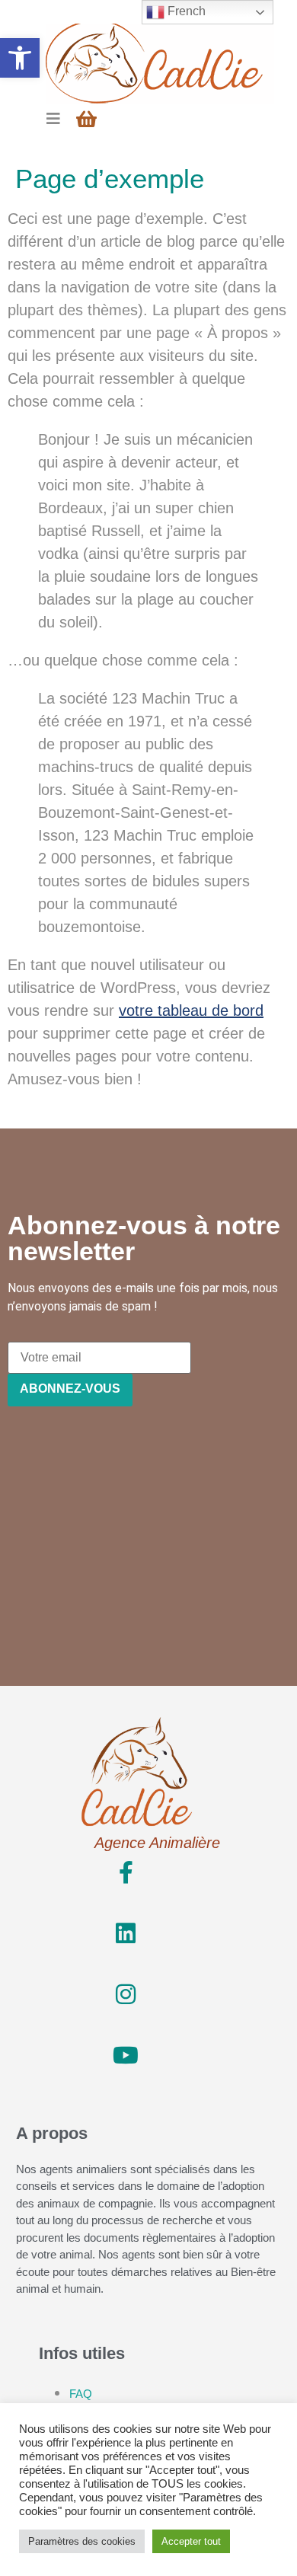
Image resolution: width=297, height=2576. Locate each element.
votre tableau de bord (191, 1010)
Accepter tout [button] (191, 2541)
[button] (20, 58)
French (185, 11)
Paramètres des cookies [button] (82, 2541)
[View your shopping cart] (88, 119)
